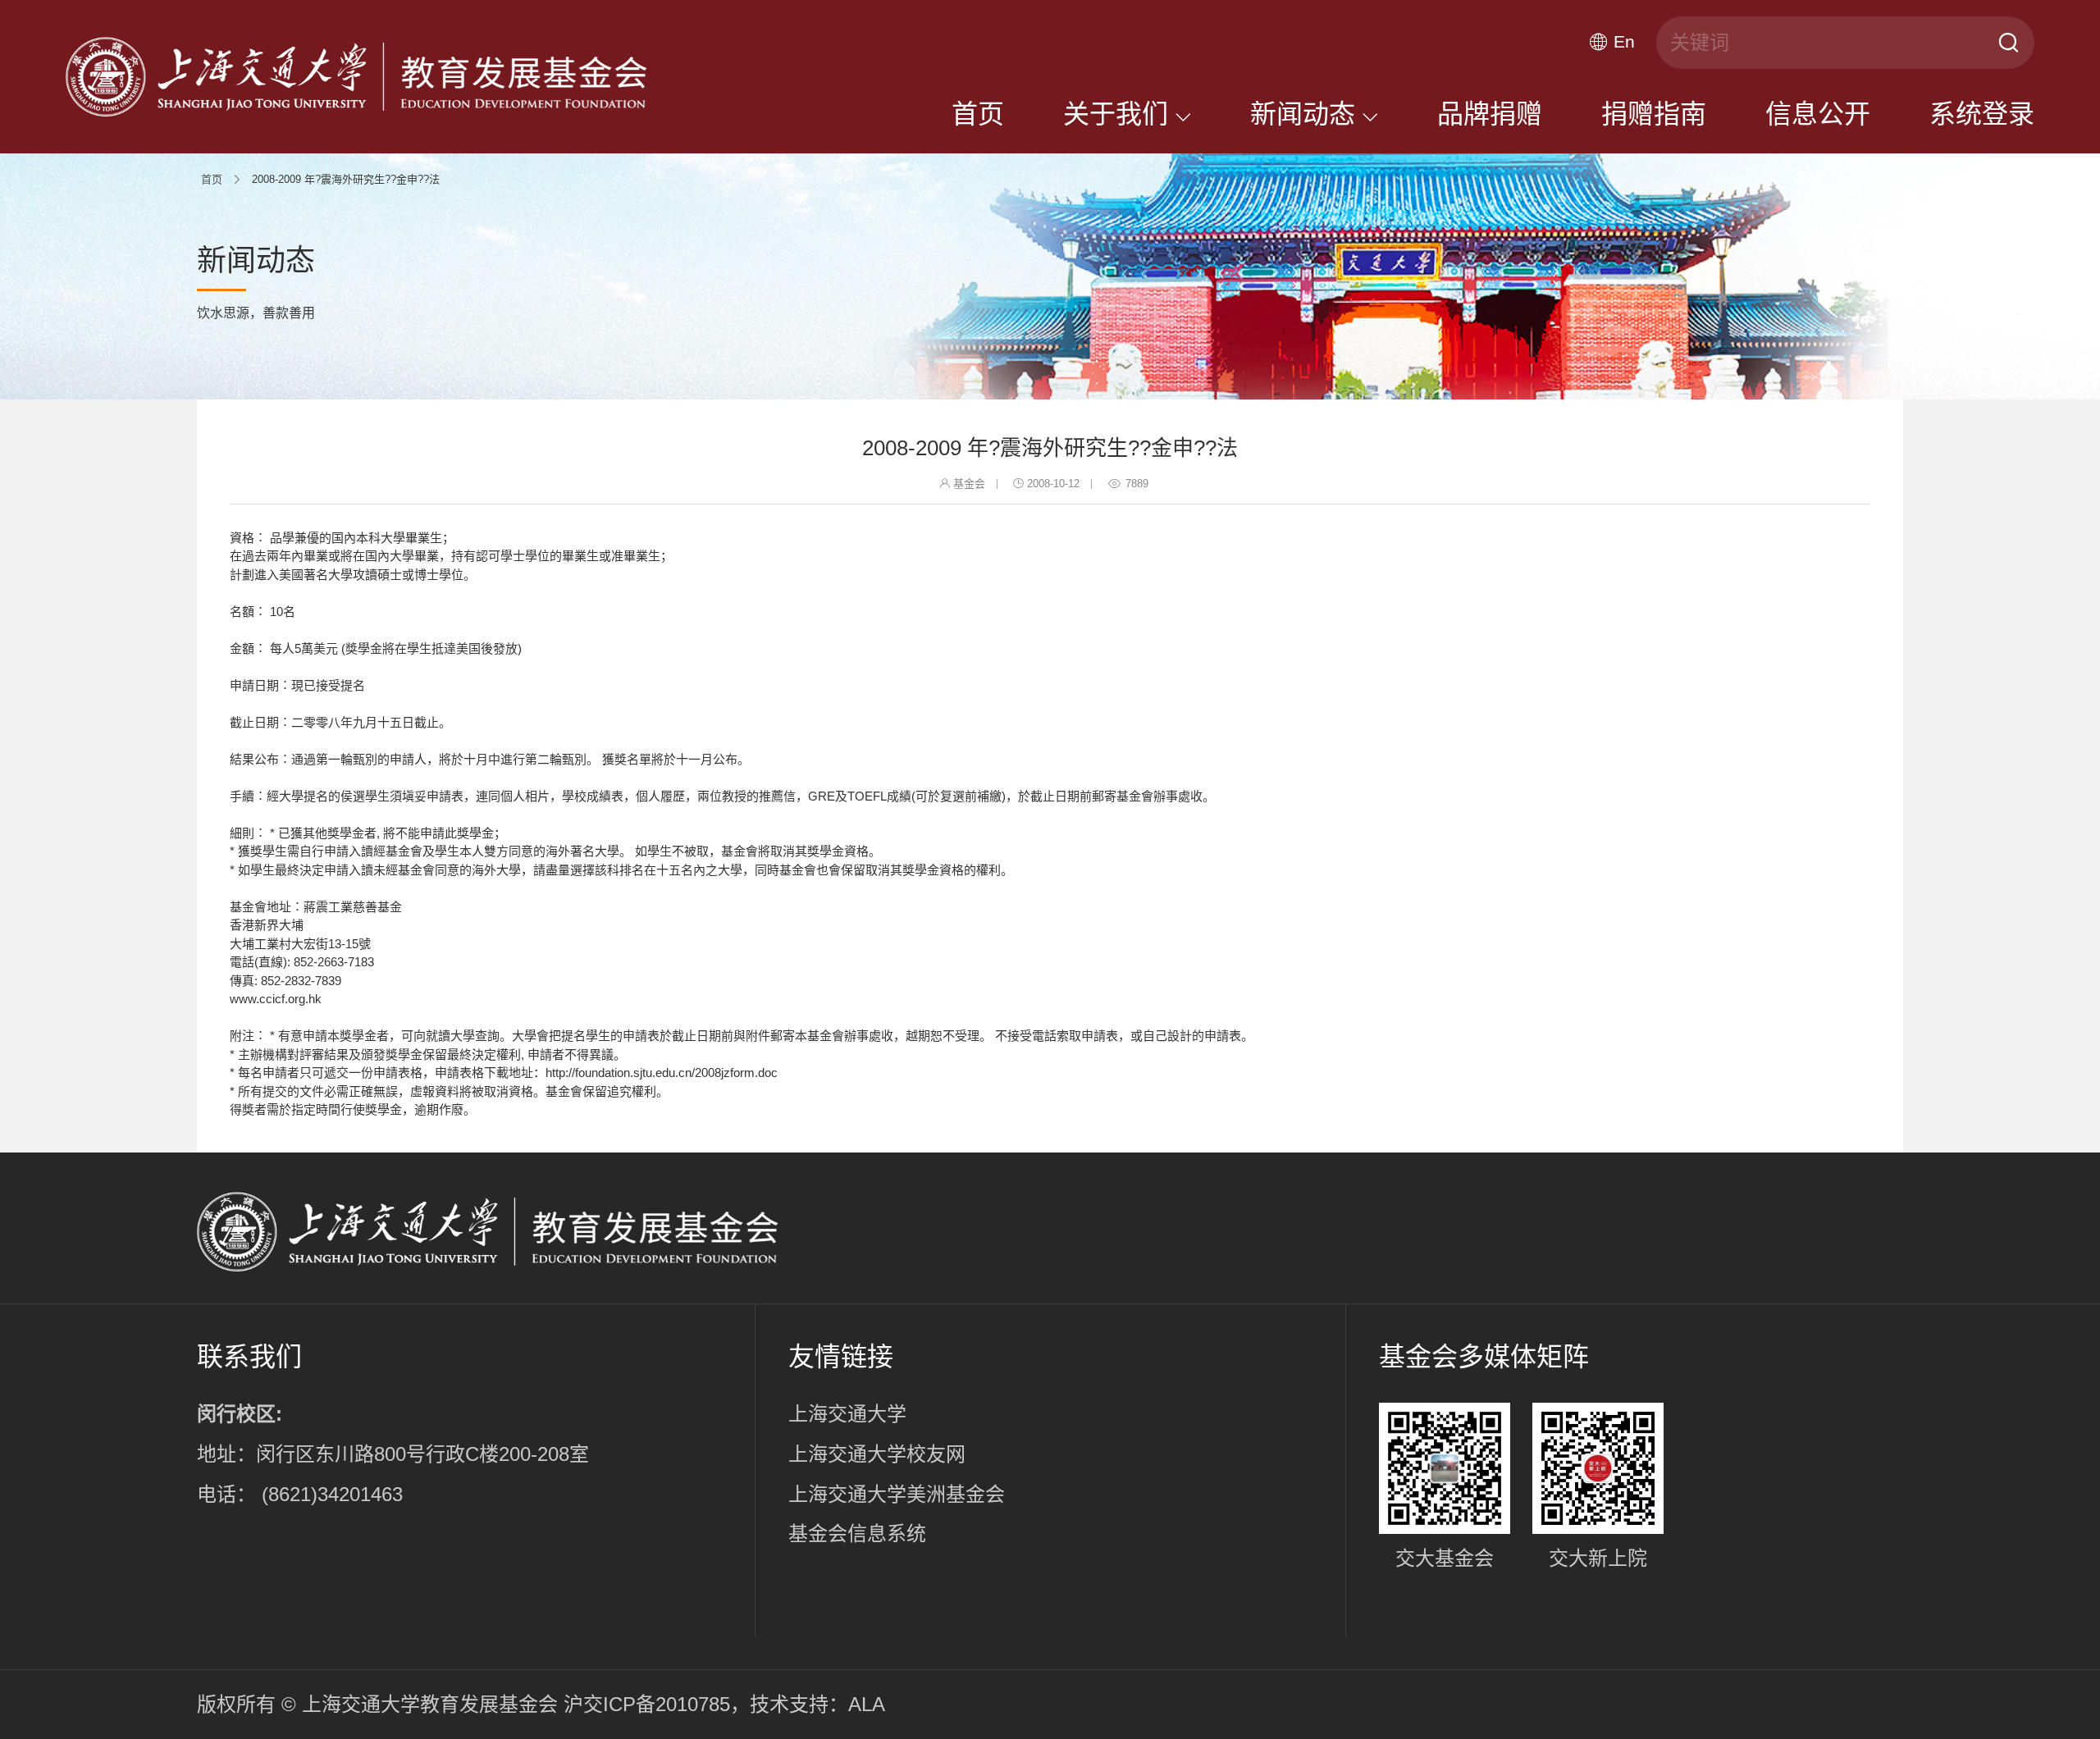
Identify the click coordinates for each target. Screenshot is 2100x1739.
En (1624, 42)
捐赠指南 (1654, 114)
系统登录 (1982, 114)
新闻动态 (1306, 114)
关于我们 (1119, 114)
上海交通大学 (847, 1414)
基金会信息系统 (857, 1534)
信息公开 (1818, 114)
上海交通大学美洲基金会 (897, 1494)
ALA (867, 1704)
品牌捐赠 (1490, 114)
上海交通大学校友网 (877, 1454)
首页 (978, 114)
